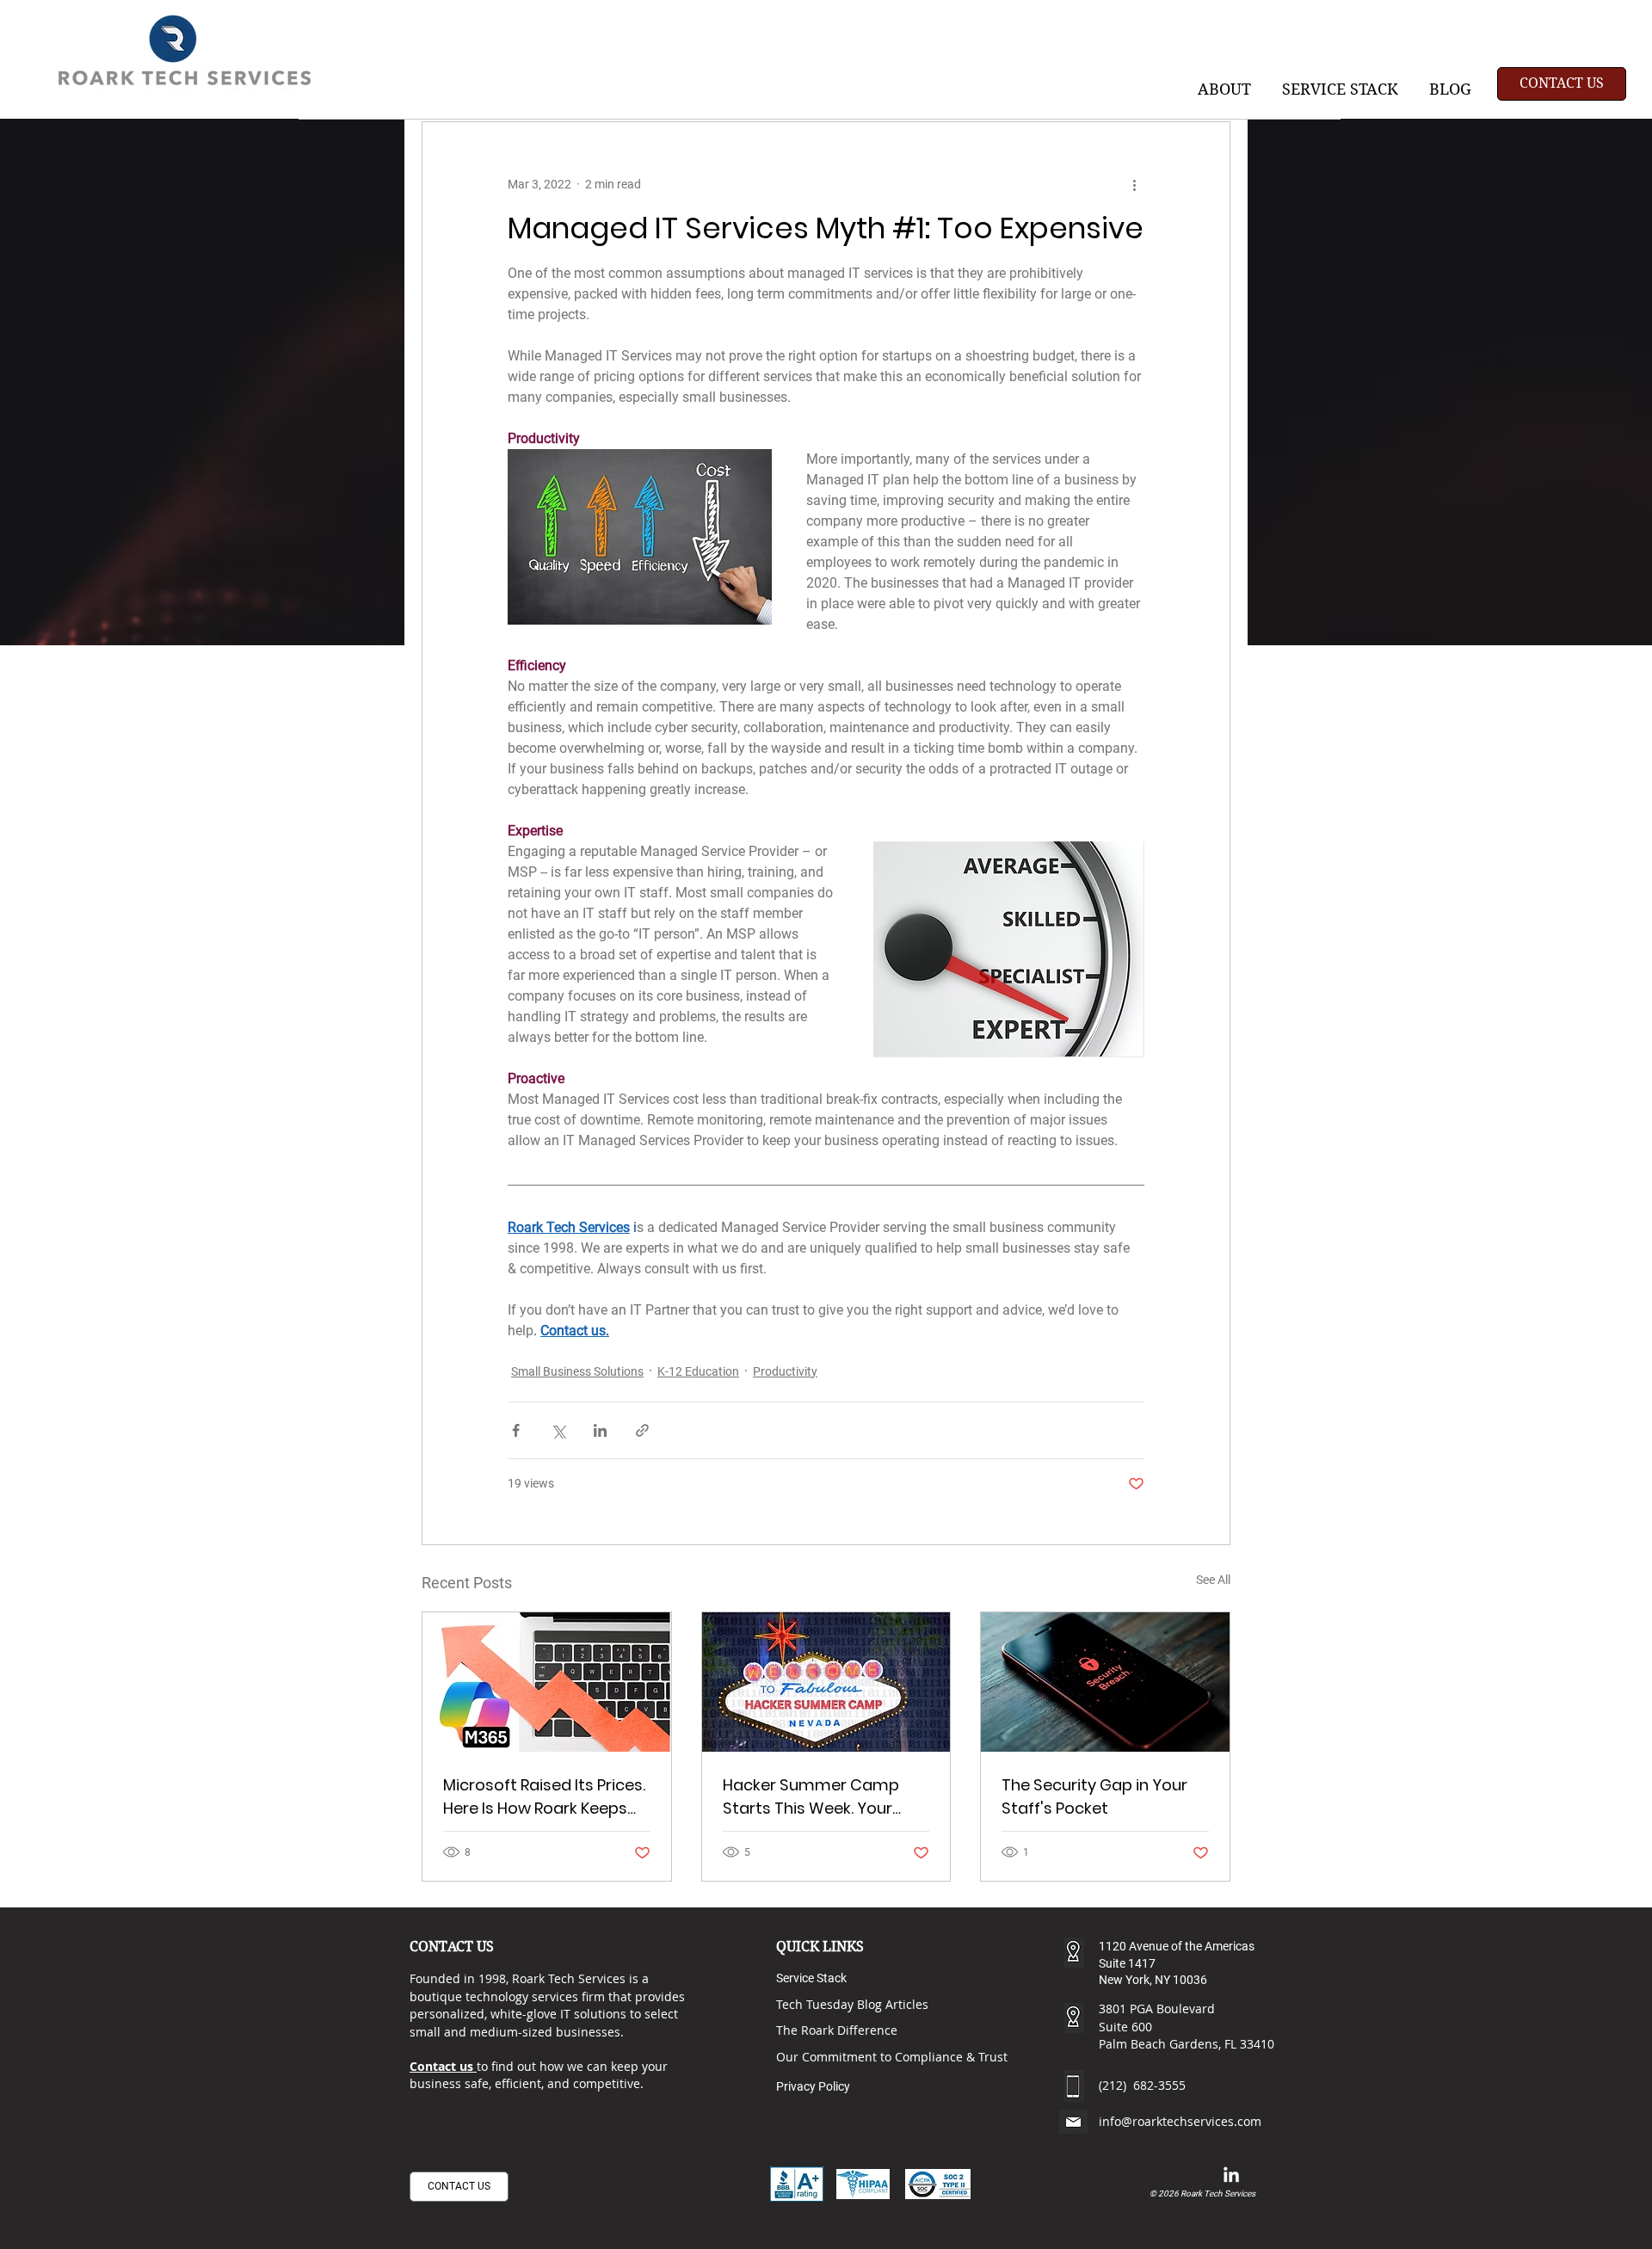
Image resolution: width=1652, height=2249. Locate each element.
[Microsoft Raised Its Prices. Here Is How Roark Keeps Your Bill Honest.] (547, 1682)
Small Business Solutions (577, 1371)
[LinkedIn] (1231, 2176)
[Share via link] (642, 1430)
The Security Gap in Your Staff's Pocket (1094, 1796)
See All (1213, 1580)
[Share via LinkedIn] (600, 1430)
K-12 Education (698, 1371)
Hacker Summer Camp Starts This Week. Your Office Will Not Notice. (811, 1797)
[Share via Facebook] (516, 1430)
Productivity (785, 1371)
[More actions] (1134, 184)
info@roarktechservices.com (1180, 2121)
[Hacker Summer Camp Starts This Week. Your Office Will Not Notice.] (826, 1682)
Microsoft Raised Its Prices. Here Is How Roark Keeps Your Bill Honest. (544, 1797)
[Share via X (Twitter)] (558, 1430)
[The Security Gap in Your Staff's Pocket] (1105, 1682)
